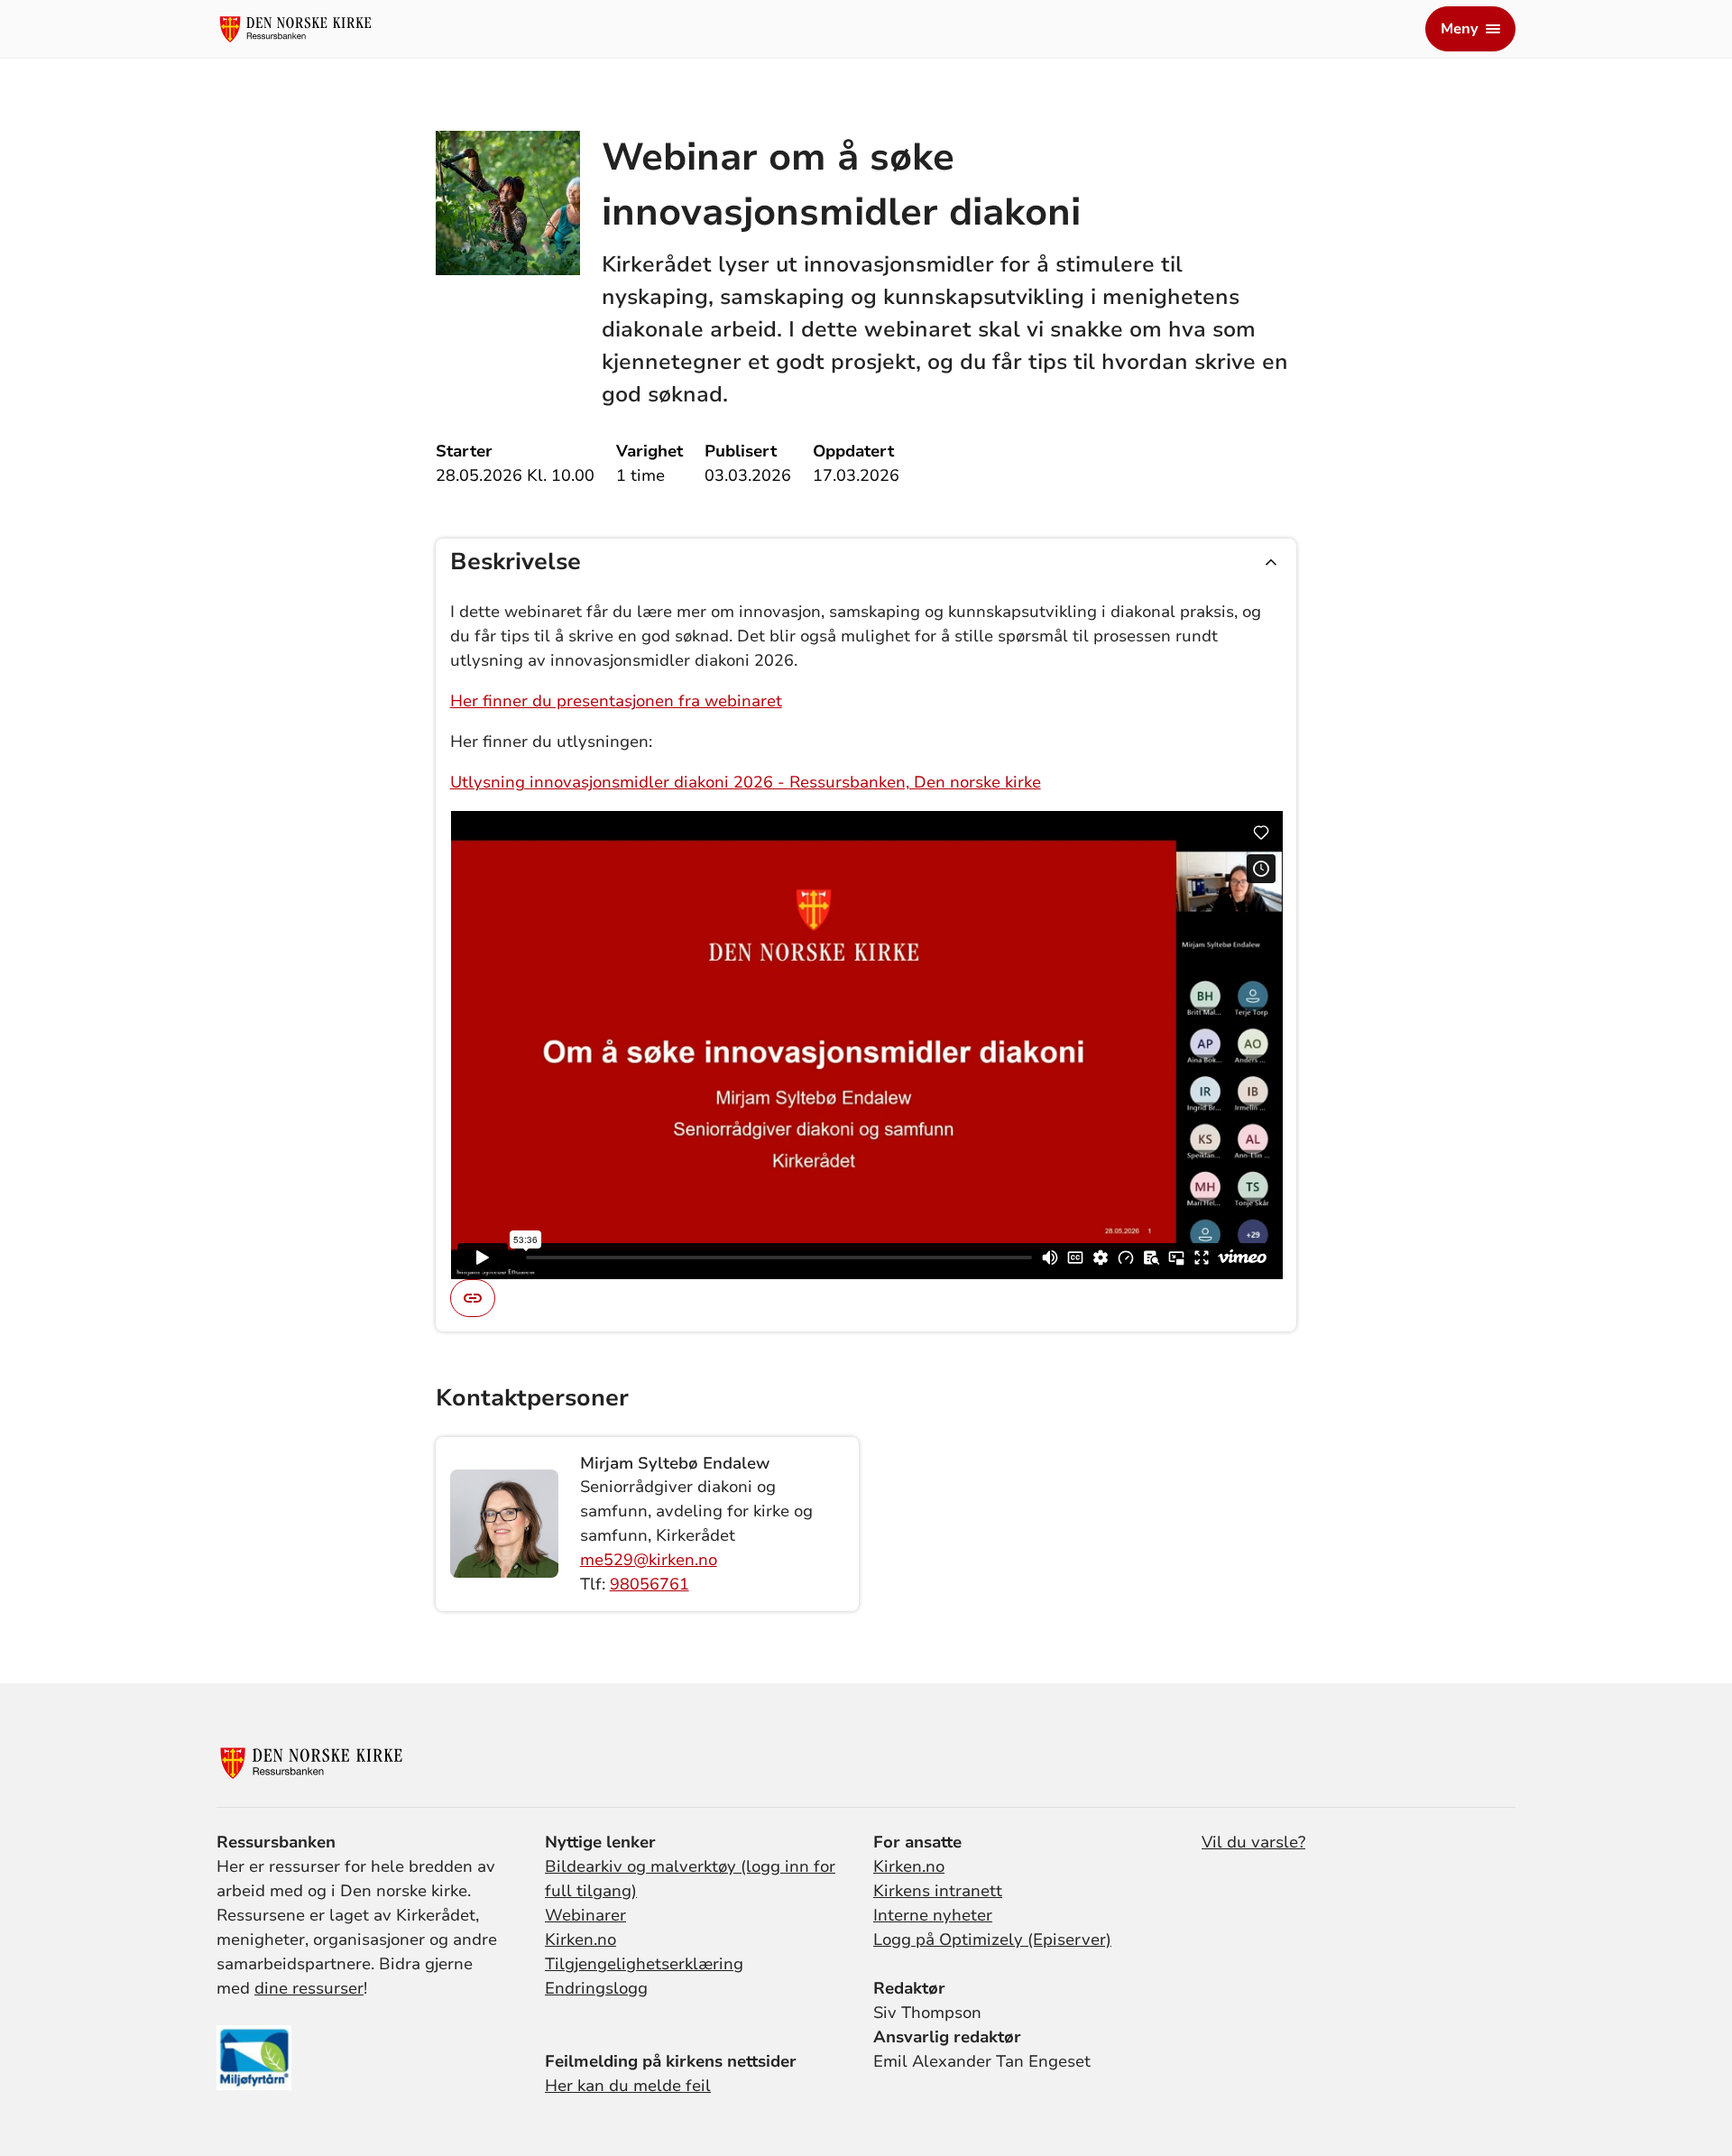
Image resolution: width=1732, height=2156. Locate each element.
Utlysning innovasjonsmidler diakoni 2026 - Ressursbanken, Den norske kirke (746, 782)
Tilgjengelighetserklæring (644, 1964)
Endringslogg (596, 1988)
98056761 (649, 1584)
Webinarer (585, 1915)
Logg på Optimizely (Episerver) (992, 1939)
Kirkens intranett (938, 1891)
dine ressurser (309, 1988)
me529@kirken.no (649, 1560)
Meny (1460, 29)
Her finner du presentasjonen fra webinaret (616, 701)
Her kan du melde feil (628, 2086)
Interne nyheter (933, 1915)
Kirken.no (580, 1939)
